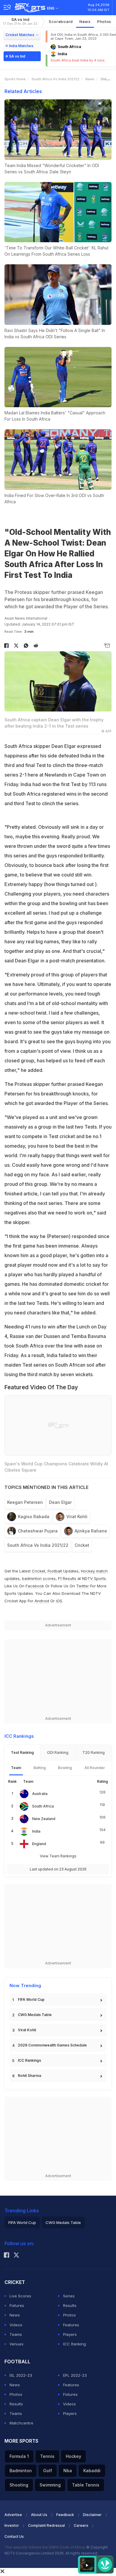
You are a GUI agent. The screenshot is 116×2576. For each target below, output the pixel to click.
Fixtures (17, 2305)
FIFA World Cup (31, 1999)
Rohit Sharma (29, 2076)
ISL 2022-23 (21, 2375)
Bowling (65, 1768)
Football (55, 1571)
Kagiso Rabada (34, 1517)
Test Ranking (22, 1752)
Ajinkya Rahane (91, 1531)
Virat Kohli (77, 1517)
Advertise (13, 2515)
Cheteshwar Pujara (38, 1531)
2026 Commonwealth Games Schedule (52, 2045)
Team (16, 1768)
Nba (68, 2471)
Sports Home (15, 79)
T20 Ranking (94, 1752)
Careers (81, 2525)
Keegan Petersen (25, 1502)
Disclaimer (92, 2515)
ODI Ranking (58, 1752)
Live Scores (20, 2296)
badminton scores (39, 1578)
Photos (104, 21)
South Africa (43, 1806)
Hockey (73, 2456)
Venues (17, 2344)
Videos (16, 2325)
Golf (48, 2471)
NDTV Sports (94, 1578)
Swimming (50, 2485)
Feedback (65, 2515)
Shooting (19, 2485)
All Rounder (95, 1768)
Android (42, 1601)
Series (69, 2296)
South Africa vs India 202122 (55, 79)
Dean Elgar (60, 1502)
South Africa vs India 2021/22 (38, 1545)
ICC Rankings (29, 2060)
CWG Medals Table (35, 2015)
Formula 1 (19, 2456)
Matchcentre (21, 2423)
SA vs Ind (20, 21)
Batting (40, 1768)
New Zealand (44, 1819)
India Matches (21, 46)
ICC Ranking (75, 2344)
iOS (59, 1601)
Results (70, 2305)
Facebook (35, 1586)
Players (70, 2334)
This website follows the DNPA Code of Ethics (45, 2547)
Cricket (82, 1545)
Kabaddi (92, 2471)
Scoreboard (61, 21)
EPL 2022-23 (75, 2375)
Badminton (21, 2471)
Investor (12, 2525)
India (36, 1831)
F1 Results (68, 1578)
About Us (39, 2515)
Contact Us (14, 2536)
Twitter (83, 1586)
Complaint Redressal (46, 2525)
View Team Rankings (58, 1856)
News (85, 21)
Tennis (47, 2456)
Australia (40, 1794)
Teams (16, 2334)
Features (71, 2325)
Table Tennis (86, 2485)
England (39, 1844)
